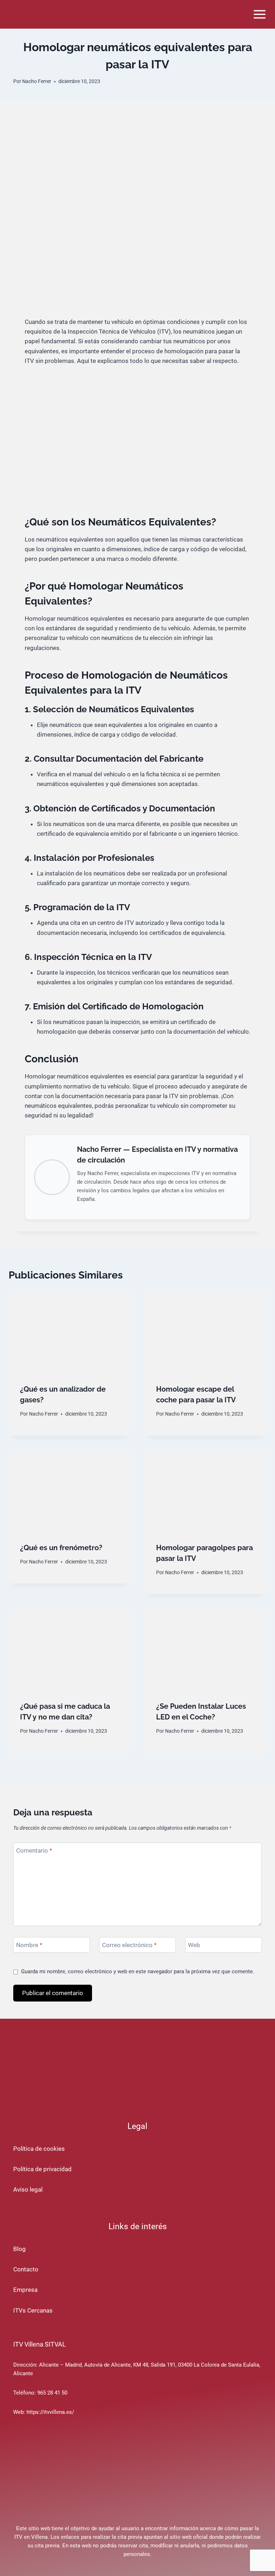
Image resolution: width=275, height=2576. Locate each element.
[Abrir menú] (259, 14)
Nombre (29, 1945)
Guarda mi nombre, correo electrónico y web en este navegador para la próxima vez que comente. (138, 1971)
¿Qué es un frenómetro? (61, 1548)
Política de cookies (39, 2149)
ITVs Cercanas (33, 2310)
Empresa (25, 2290)
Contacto (26, 2269)
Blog (20, 2249)
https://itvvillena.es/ (50, 2412)
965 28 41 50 (52, 2393)
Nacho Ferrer (37, 81)
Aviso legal (28, 2189)
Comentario (34, 1850)
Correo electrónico (129, 1945)
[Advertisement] (137, 263)
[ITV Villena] (38, 14)
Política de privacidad (42, 2169)
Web (194, 1945)
